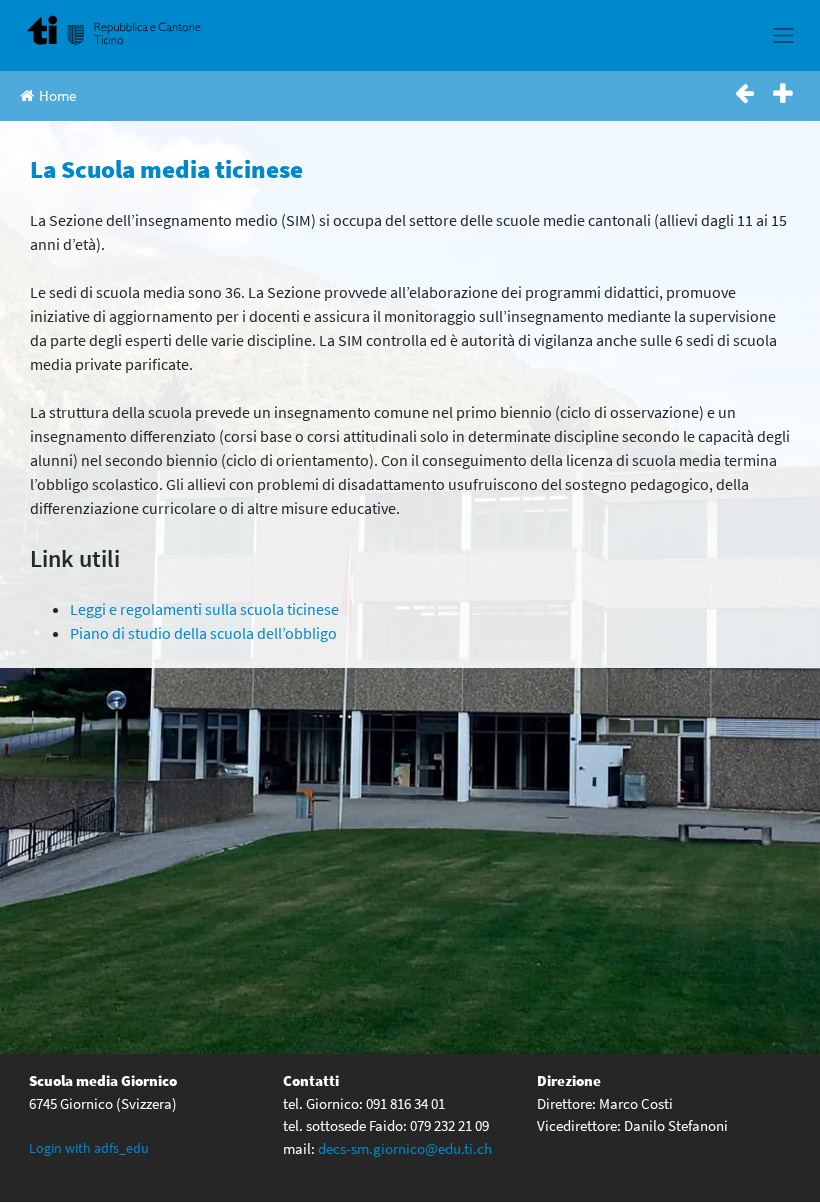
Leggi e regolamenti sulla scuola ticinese (204, 609)
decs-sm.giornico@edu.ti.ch (405, 1148)
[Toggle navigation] (784, 35)
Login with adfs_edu (89, 1148)
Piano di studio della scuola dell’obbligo (203, 633)
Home (57, 95)
